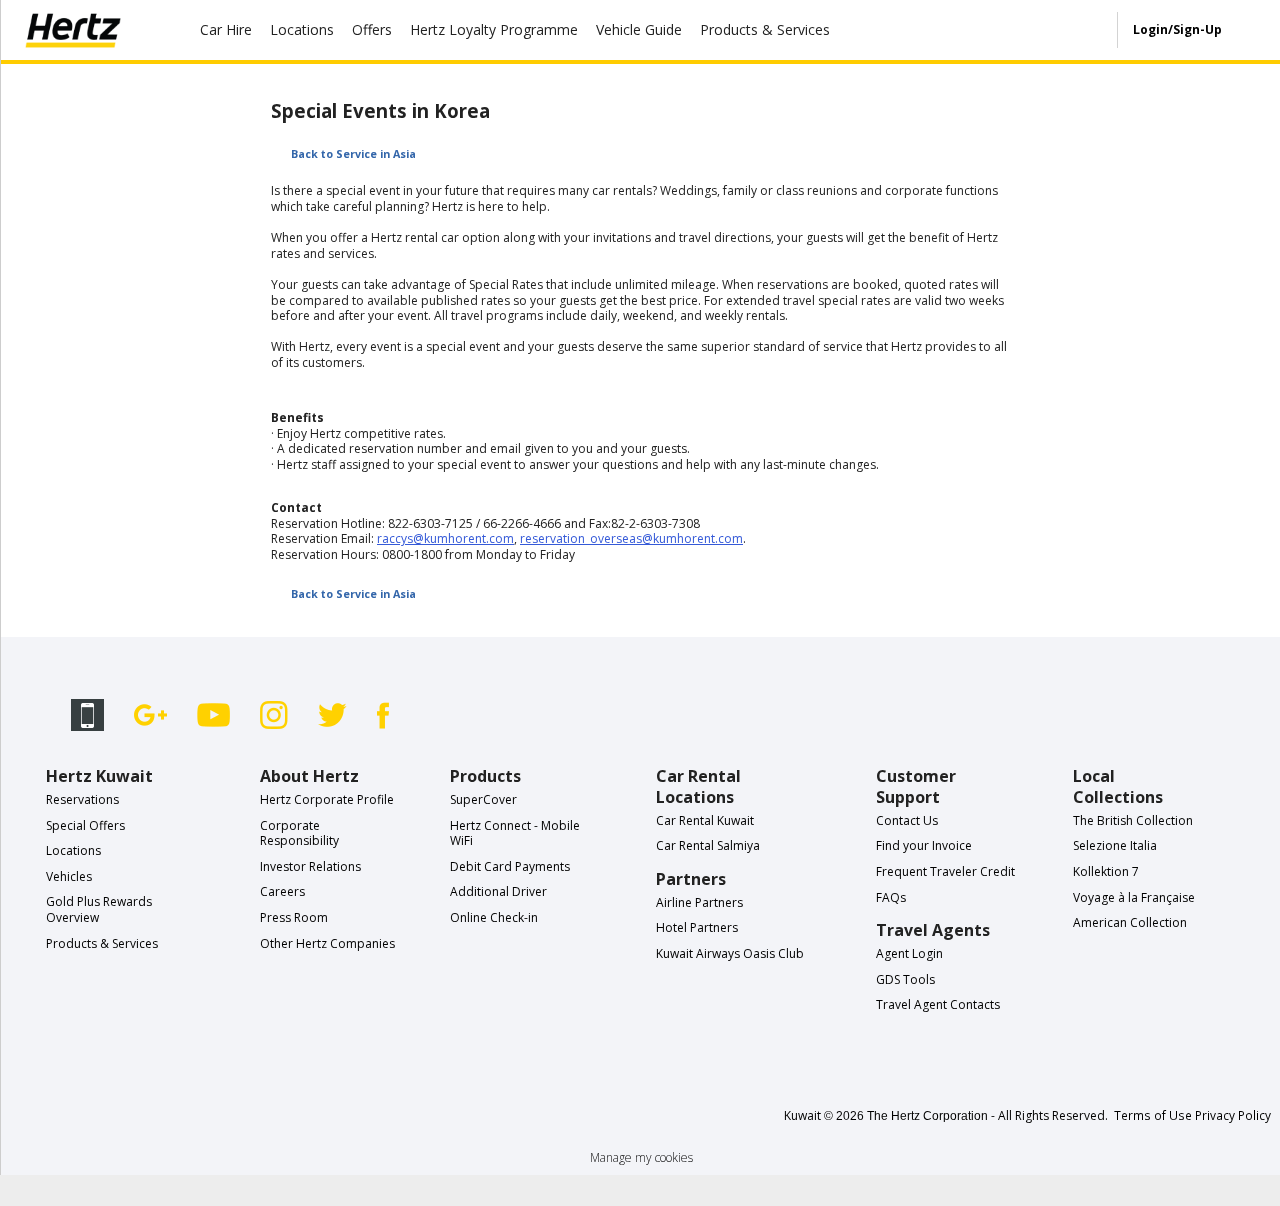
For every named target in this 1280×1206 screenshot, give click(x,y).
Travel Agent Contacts (938, 1004)
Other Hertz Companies (327, 943)
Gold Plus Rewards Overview (99, 909)
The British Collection (1133, 820)
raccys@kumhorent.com (445, 538)
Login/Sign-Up (1177, 29)
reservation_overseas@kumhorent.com (631, 538)
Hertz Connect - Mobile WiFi (515, 833)
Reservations (82, 799)
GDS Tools (905, 979)
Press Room (294, 917)
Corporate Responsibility (299, 833)
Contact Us (907, 820)
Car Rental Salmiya (708, 845)
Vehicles (69, 876)
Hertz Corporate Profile (327, 799)
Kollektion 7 (1106, 871)
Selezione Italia (1115, 845)
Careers (282, 891)
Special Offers (85, 825)
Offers (372, 29)
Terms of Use (1153, 1115)
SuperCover (483, 799)
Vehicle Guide (639, 29)
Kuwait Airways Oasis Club (730, 953)
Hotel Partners (697, 927)
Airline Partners (699, 902)
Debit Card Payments (510, 866)
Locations (302, 29)
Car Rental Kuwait (705, 820)
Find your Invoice (924, 845)
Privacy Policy (1233, 1115)
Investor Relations (310, 866)
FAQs (891, 897)
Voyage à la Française (1134, 897)
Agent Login (909, 953)
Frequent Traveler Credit (945, 871)
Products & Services (765, 29)
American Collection (1130, 922)
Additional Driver (498, 891)
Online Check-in (494, 917)
